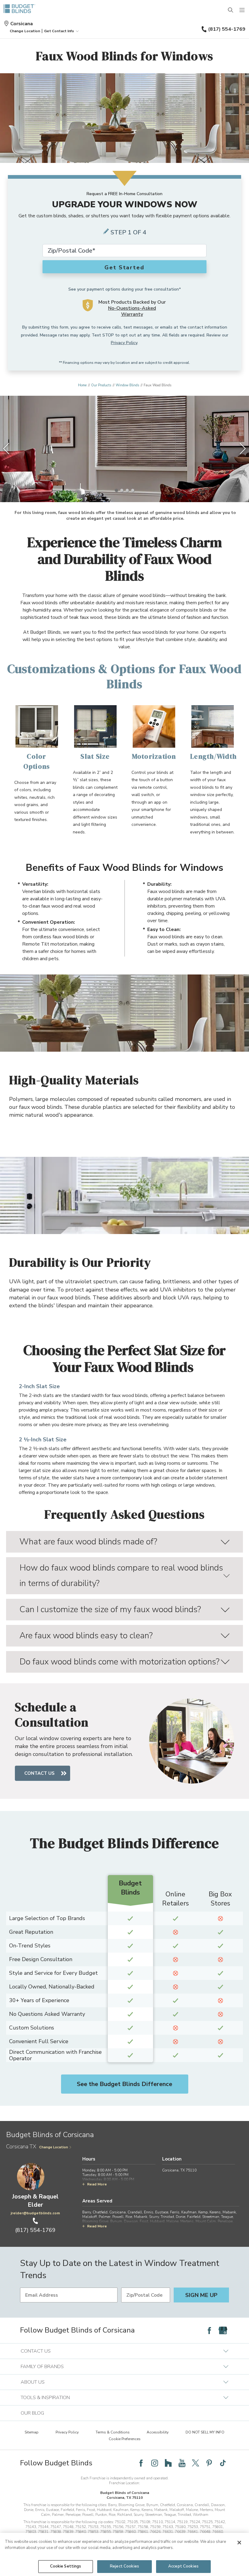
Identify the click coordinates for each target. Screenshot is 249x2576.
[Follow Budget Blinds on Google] (223, 2330)
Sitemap (32, 2432)
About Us (33, 2382)
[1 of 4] (116, 490)
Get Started (124, 267)
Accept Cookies (183, 2566)
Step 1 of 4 (128, 232)
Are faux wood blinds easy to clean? (86, 1636)
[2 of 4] (122, 490)
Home (82, 385)
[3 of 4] (127, 490)
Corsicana (22, 24)
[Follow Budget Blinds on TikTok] (223, 2463)
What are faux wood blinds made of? (88, 1542)
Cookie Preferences (125, 2439)
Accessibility (158, 2432)
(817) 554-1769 (227, 29)
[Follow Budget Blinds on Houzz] (168, 2463)
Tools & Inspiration (45, 2398)
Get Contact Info (59, 31)
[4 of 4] (133, 490)
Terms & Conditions (113, 2432)
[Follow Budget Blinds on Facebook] (209, 2330)
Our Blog (32, 2413)
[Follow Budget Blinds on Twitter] (196, 2463)
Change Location (54, 2147)
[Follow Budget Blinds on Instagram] (155, 2463)
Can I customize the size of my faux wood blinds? (110, 1609)
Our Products (101, 385)
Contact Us (39, 1773)
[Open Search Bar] (231, 10)
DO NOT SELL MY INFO (205, 2432)
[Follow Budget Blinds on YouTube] (182, 2463)
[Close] (239, 2543)
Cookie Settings (66, 2566)
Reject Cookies (124, 2566)
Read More (97, 2184)
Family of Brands (42, 2367)
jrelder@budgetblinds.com (35, 2213)
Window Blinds (127, 385)
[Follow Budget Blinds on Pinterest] (209, 2463)
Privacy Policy (124, 343)
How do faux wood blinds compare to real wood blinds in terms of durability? (121, 1576)
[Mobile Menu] (242, 10)
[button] (25, 31)
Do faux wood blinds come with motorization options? (119, 1662)
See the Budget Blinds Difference (124, 2084)
